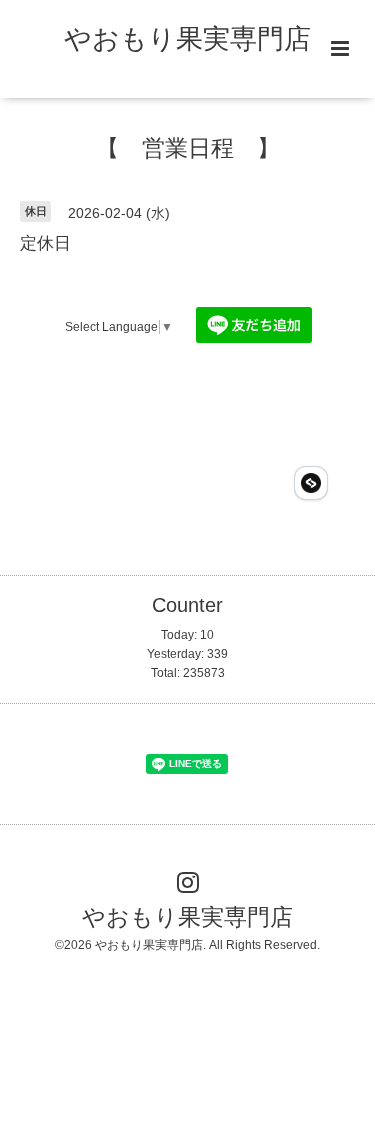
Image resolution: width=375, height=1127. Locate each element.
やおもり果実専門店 (187, 39)
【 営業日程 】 (188, 148)
